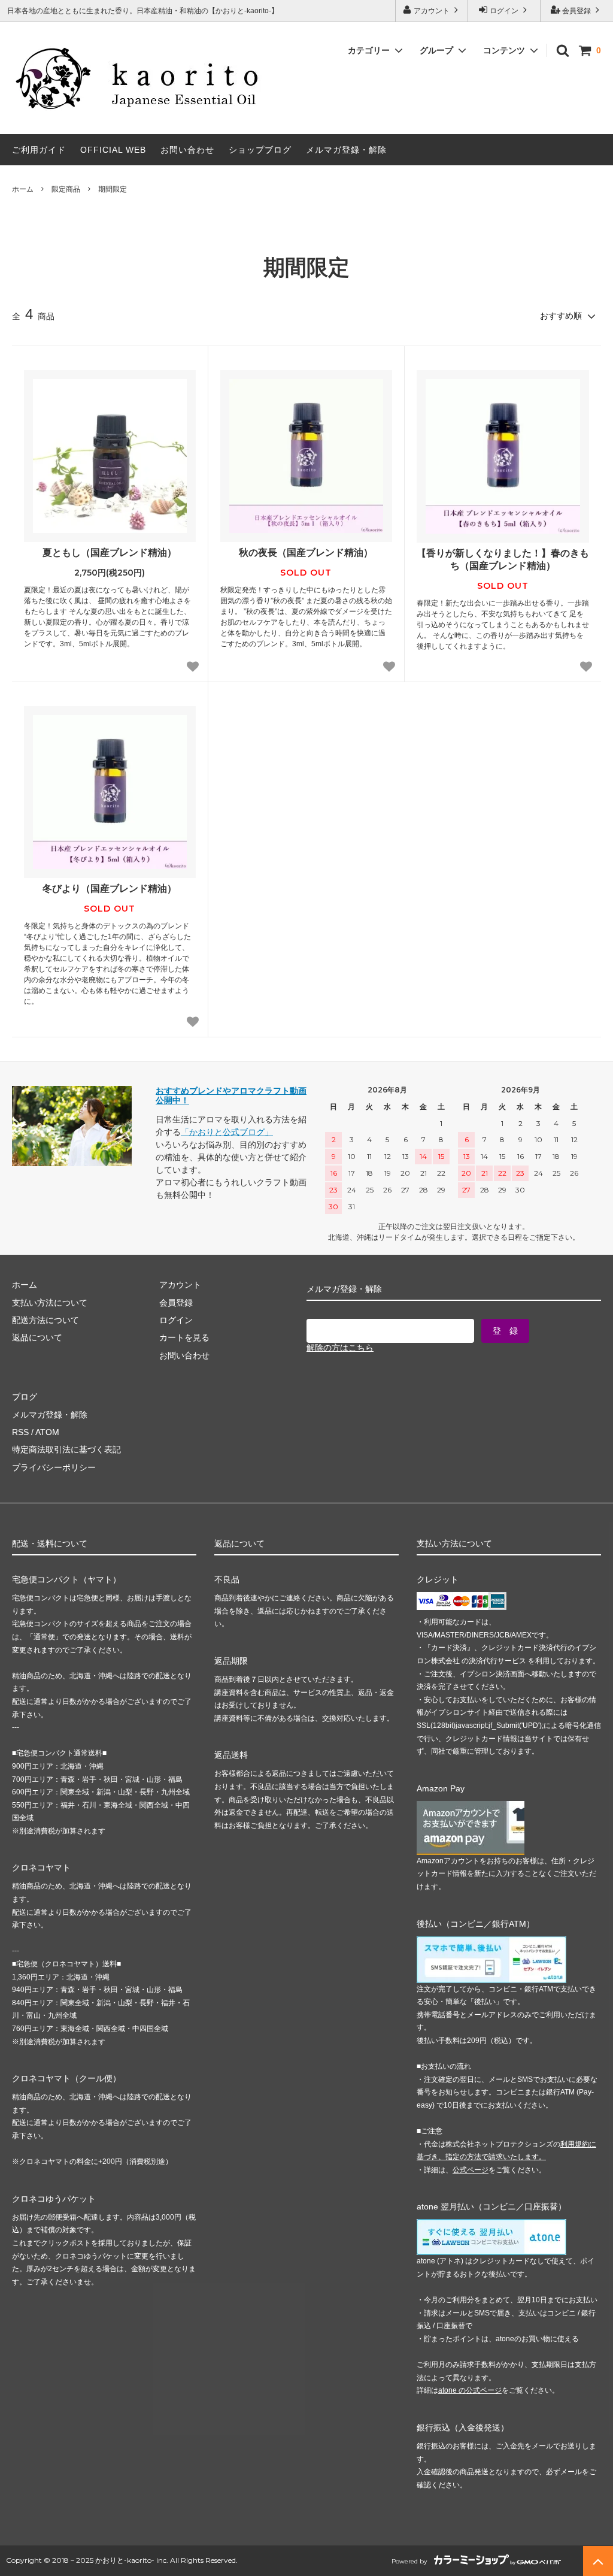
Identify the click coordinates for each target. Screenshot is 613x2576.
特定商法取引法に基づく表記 (66, 1449)
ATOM (47, 1432)
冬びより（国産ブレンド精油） (110, 889)
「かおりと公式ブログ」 (227, 1132)
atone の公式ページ (470, 2390)
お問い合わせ (187, 150)
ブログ (25, 1397)
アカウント (432, 11)
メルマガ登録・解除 (346, 150)
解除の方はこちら (340, 1348)
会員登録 (576, 11)
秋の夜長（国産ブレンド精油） (306, 553)
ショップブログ (260, 150)
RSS (20, 1432)
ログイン (504, 11)
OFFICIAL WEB (113, 150)
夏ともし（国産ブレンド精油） (110, 553)
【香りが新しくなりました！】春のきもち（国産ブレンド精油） (503, 559)
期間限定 (113, 189)
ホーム (23, 189)
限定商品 (66, 189)
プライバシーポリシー (54, 1467)
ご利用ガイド (39, 150)
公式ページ (471, 2170)
